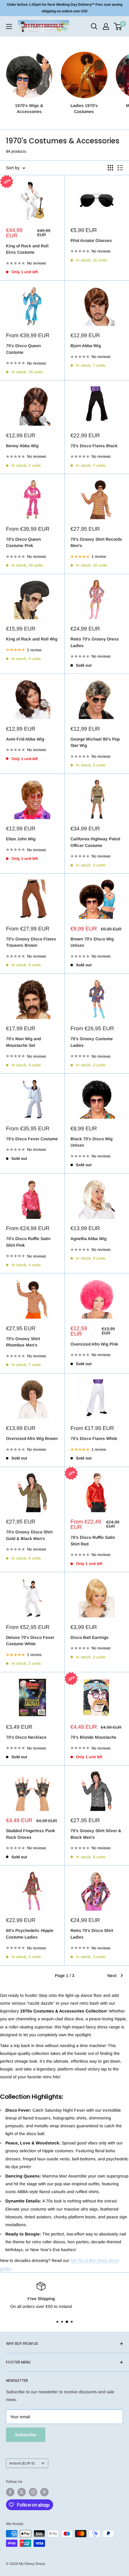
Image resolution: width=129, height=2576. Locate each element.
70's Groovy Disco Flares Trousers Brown (31, 942)
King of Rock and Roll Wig (32, 639)
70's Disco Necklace (26, 1737)
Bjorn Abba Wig (86, 346)
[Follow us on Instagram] (33, 2492)
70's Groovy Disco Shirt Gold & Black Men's (29, 1535)
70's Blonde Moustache (93, 1737)
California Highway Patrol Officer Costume (95, 842)
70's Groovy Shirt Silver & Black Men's (96, 1834)
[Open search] (94, 26)
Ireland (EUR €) (22, 2463)
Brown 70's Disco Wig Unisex (92, 942)
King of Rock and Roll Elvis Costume (27, 249)
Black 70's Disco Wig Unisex (91, 1142)
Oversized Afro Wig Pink (94, 1344)
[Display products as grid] (110, 168)
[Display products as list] (120, 168)
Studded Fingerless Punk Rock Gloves (31, 1834)
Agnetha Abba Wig (88, 1239)
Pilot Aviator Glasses (91, 240)
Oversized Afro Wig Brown (32, 1438)
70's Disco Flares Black (94, 446)
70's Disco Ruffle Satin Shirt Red (93, 1541)
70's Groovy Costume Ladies (92, 1042)
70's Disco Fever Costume (32, 1139)
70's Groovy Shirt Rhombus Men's (23, 1342)
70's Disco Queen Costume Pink (23, 542)
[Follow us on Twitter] (22, 2492)
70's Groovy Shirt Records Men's (96, 542)
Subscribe (26, 2435)
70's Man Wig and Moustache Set (23, 1042)
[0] (118, 26)
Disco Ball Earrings (90, 1637)
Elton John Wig (21, 839)
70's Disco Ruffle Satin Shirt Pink (28, 1242)
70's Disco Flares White (94, 1438)
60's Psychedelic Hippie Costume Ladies (30, 1934)
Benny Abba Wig (22, 446)
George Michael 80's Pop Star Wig (95, 742)
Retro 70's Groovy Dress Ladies (95, 642)
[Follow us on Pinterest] (44, 2492)
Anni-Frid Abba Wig (25, 739)
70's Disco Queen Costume (23, 349)
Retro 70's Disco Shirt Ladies (92, 1934)
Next (112, 1976)
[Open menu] (9, 26)
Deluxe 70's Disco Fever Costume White (30, 1641)
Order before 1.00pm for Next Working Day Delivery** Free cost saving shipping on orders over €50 (65, 8)
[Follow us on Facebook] (10, 2492)
